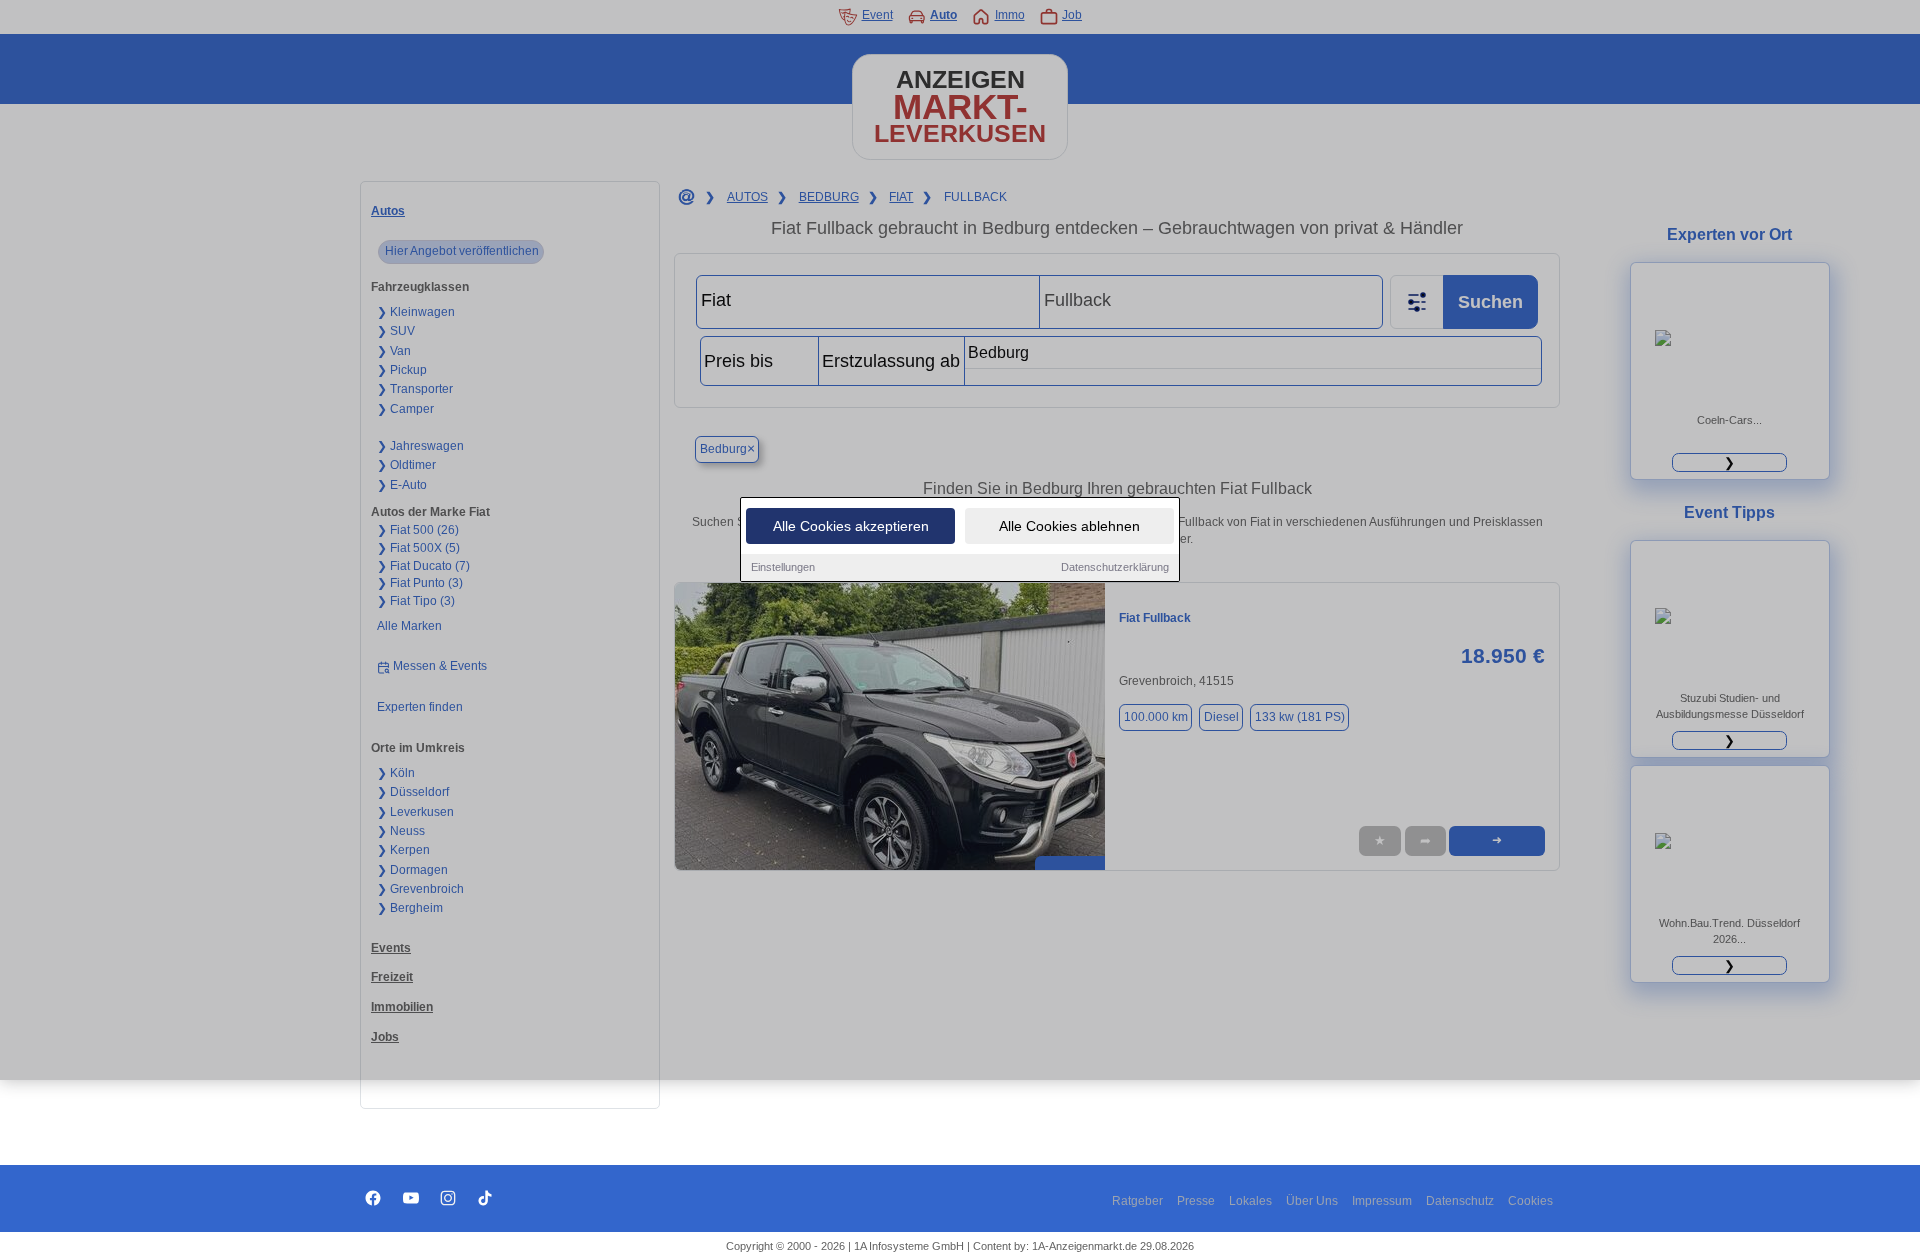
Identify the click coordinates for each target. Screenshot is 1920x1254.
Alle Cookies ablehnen (1069, 526)
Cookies (1530, 1201)
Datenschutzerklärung (1115, 567)
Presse (1196, 1201)
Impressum (1382, 1201)
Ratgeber (1137, 1201)
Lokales (1250, 1201)
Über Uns (1312, 1201)
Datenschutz (1460, 1201)
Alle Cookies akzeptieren (851, 526)
